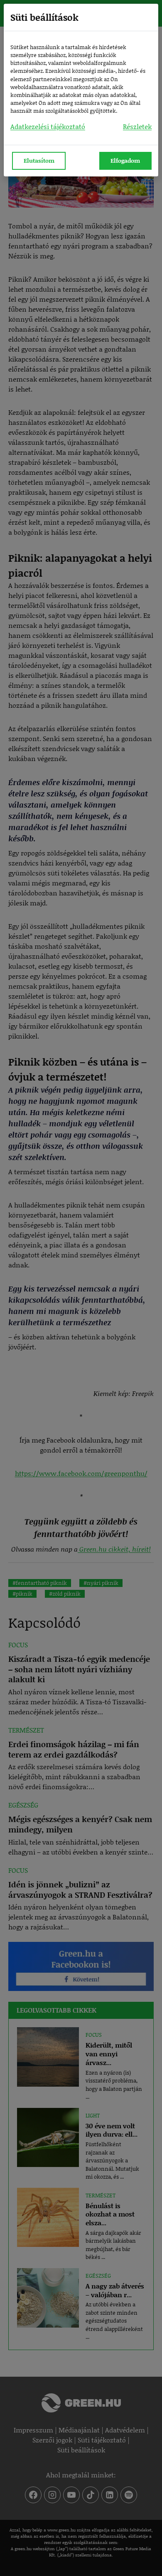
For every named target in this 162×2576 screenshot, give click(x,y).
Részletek (137, 126)
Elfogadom (125, 160)
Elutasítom (39, 160)
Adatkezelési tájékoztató (48, 126)
